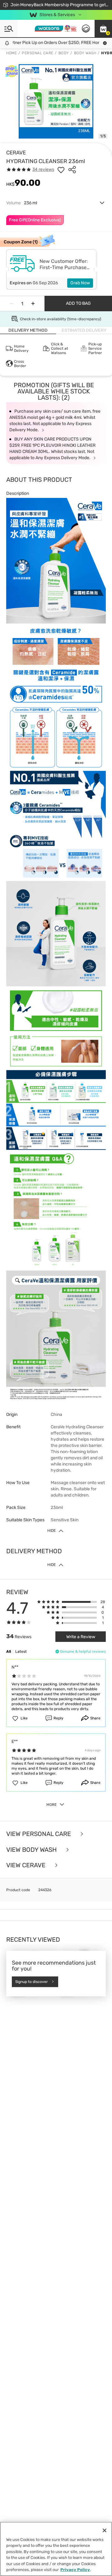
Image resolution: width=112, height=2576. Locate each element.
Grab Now (80, 283)
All (9, 1652)
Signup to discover (32, 1982)
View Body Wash (32, 1850)
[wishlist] (61, 170)
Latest (21, 1652)
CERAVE (16, 153)
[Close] (105, 2530)
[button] (103, 29)
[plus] (33, 304)
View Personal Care (39, 1834)
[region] (56, 2549)
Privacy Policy (75, 2570)
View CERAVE (27, 1865)
